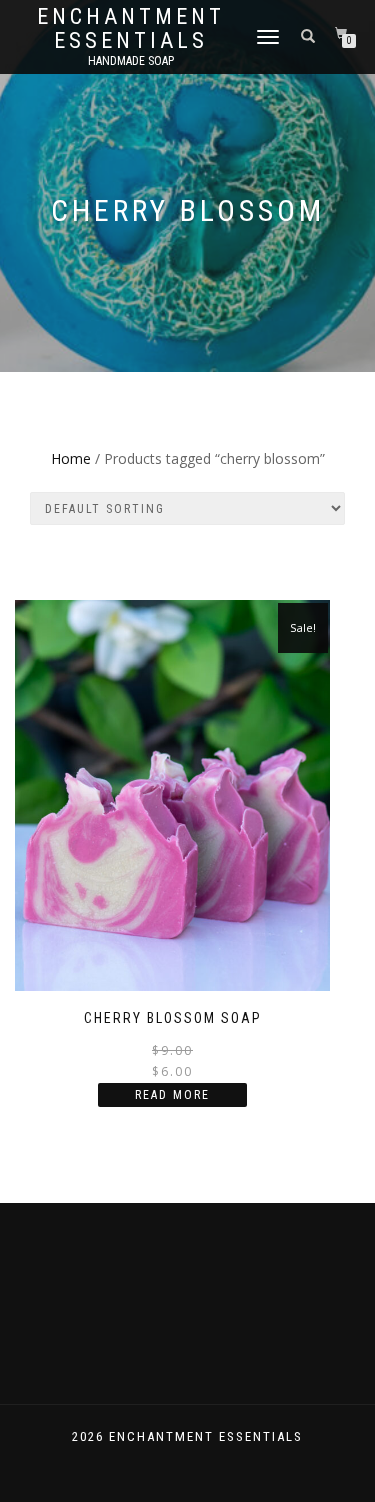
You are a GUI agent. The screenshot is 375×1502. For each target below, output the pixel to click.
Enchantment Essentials (131, 29)
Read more (172, 1095)
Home (71, 458)
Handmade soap (131, 61)
